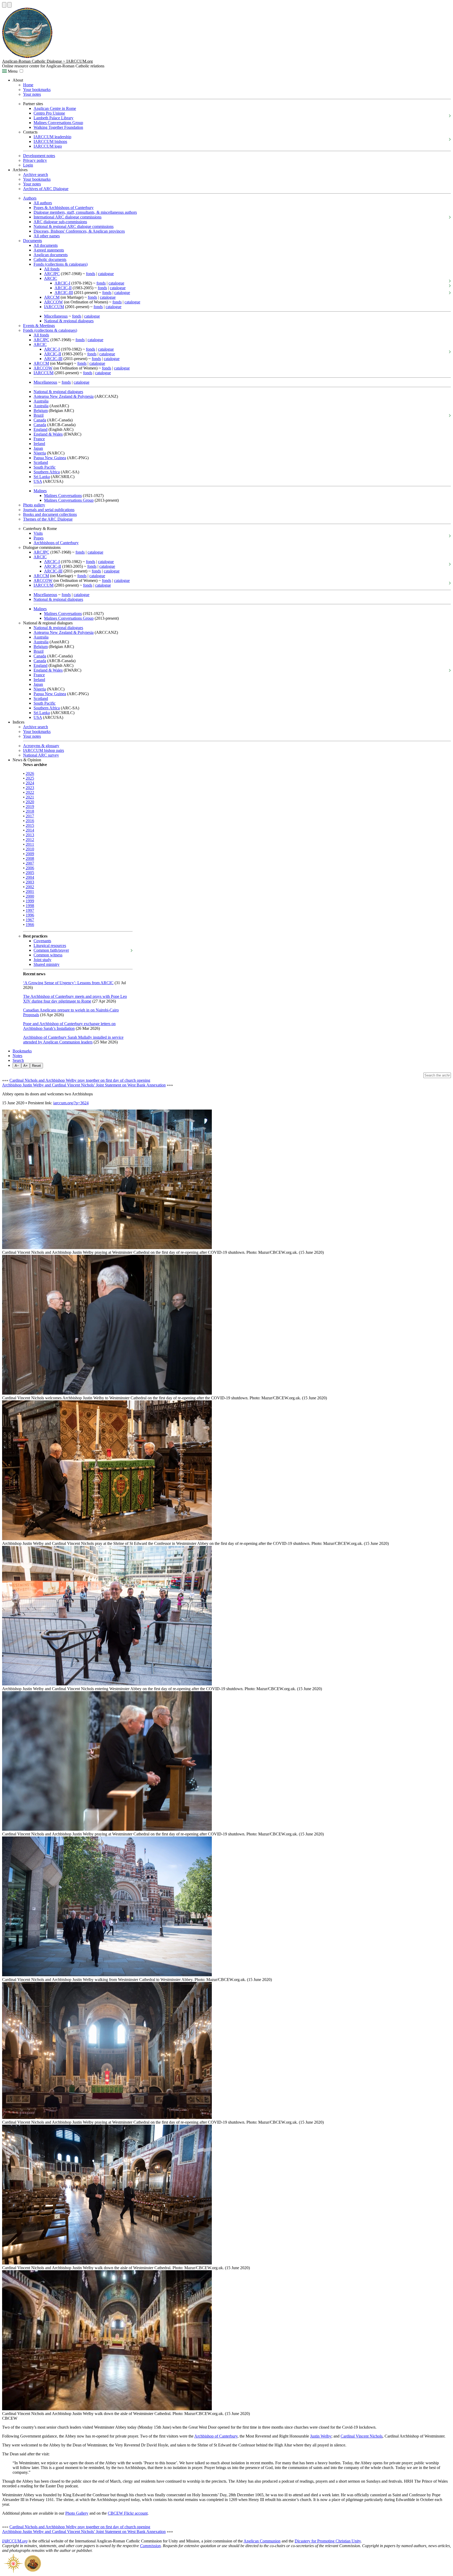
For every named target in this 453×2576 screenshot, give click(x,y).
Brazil (39, 415)
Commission (150, 2546)
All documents (46, 245)
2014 (30, 830)
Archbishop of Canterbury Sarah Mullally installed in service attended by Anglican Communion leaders (73, 1040)
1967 (30, 920)
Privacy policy (35, 160)
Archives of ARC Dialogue (46, 189)
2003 (30, 882)
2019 (30, 807)
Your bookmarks (37, 90)
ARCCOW (53, 302)
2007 (30, 863)
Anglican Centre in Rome (55, 108)
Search (18, 1060)
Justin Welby (321, 2436)
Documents (33, 241)
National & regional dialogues (69, 321)
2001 (30, 891)
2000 (30, 896)
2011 (30, 844)
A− (17, 1066)
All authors (43, 203)
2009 (30, 854)
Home (28, 85)
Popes (39, 538)
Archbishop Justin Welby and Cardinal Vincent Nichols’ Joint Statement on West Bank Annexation (84, 1085)
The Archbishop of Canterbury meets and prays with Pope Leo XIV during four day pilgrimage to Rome (75, 999)
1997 (30, 910)
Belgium (41, 411)
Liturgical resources (50, 946)
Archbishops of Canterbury (56, 543)
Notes (17, 1056)
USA (38, 481)
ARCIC (51, 278)
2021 (30, 797)
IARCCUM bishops (50, 141)
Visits (38, 533)
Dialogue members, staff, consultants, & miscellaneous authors (85, 212)
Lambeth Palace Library (53, 118)
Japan (38, 448)
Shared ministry (47, 964)
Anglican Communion (262, 2541)
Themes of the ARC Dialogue (48, 519)
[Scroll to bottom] (9, 5)
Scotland (41, 462)
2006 (30, 868)
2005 (30, 873)
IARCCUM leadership (52, 137)
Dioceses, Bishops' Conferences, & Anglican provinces (79, 231)
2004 (30, 877)
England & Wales (48, 434)
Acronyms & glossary (41, 746)
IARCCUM (54, 307)
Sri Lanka (42, 477)
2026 (30, 773)
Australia (41, 401)
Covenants (42, 941)
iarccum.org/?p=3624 (71, 1103)
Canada (40, 420)
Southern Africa (47, 472)
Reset (36, 1066)
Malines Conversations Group (58, 123)
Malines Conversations (63, 496)
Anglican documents (51, 255)
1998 (30, 906)
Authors (30, 198)
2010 (30, 849)
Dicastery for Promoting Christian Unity (328, 2541)
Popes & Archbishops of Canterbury (64, 208)
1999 (30, 901)
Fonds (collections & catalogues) (61, 264)
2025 (30, 778)
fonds (91, 274)
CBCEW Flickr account (128, 2513)
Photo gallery (34, 505)
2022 (30, 792)
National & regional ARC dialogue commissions (74, 226)
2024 (30, 783)
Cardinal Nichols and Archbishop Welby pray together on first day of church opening (80, 1080)
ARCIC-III (64, 293)
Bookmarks (22, 1051)
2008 (30, 858)
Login (28, 165)
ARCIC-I (62, 283)
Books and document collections (50, 514)
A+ (26, 1066)
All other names (47, 236)
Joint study (42, 960)
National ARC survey (41, 755)
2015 (30, 825)
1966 (30, 925)
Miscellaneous (56, 316)
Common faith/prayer (51, 950)
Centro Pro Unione (49, 113)
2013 (30, 835)
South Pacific (45, 467)
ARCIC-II (63, 288)
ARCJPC (52, 274)
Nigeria (40, 453)
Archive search (36, 175)
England (41, 429)
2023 (30, 788)
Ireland (39, 444)
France (39, 439)
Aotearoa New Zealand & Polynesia (64, 396)
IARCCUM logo (48, 146)
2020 (30, 802)
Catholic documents (50, 259)
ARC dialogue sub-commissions (60, 222)
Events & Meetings (39, 326)
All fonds (52, 269)
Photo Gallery (77, 2513)
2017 (30, 816)
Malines (40, 491)
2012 (30, 840)
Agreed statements (49, 250)
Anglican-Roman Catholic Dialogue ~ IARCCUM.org (47, 61)
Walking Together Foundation (58, 127)
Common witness (48, 955)
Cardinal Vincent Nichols (362, 2436)
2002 (30, 887)
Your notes (32, 94)
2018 (30, 811)
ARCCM (52, 297)
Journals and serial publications (49, 510)
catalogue (106, 274)
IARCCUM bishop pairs (44, 750)
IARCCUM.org (15, 2541)
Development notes (39, 156)
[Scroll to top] (4, 5)
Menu (12, 71)
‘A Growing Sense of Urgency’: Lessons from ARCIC (68, 983)
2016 (30, 821)
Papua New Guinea (50, 458)
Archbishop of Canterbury (216, 2436)
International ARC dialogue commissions (68, 217)
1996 (30, 915)
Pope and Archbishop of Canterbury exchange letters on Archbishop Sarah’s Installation (69, 1026)
